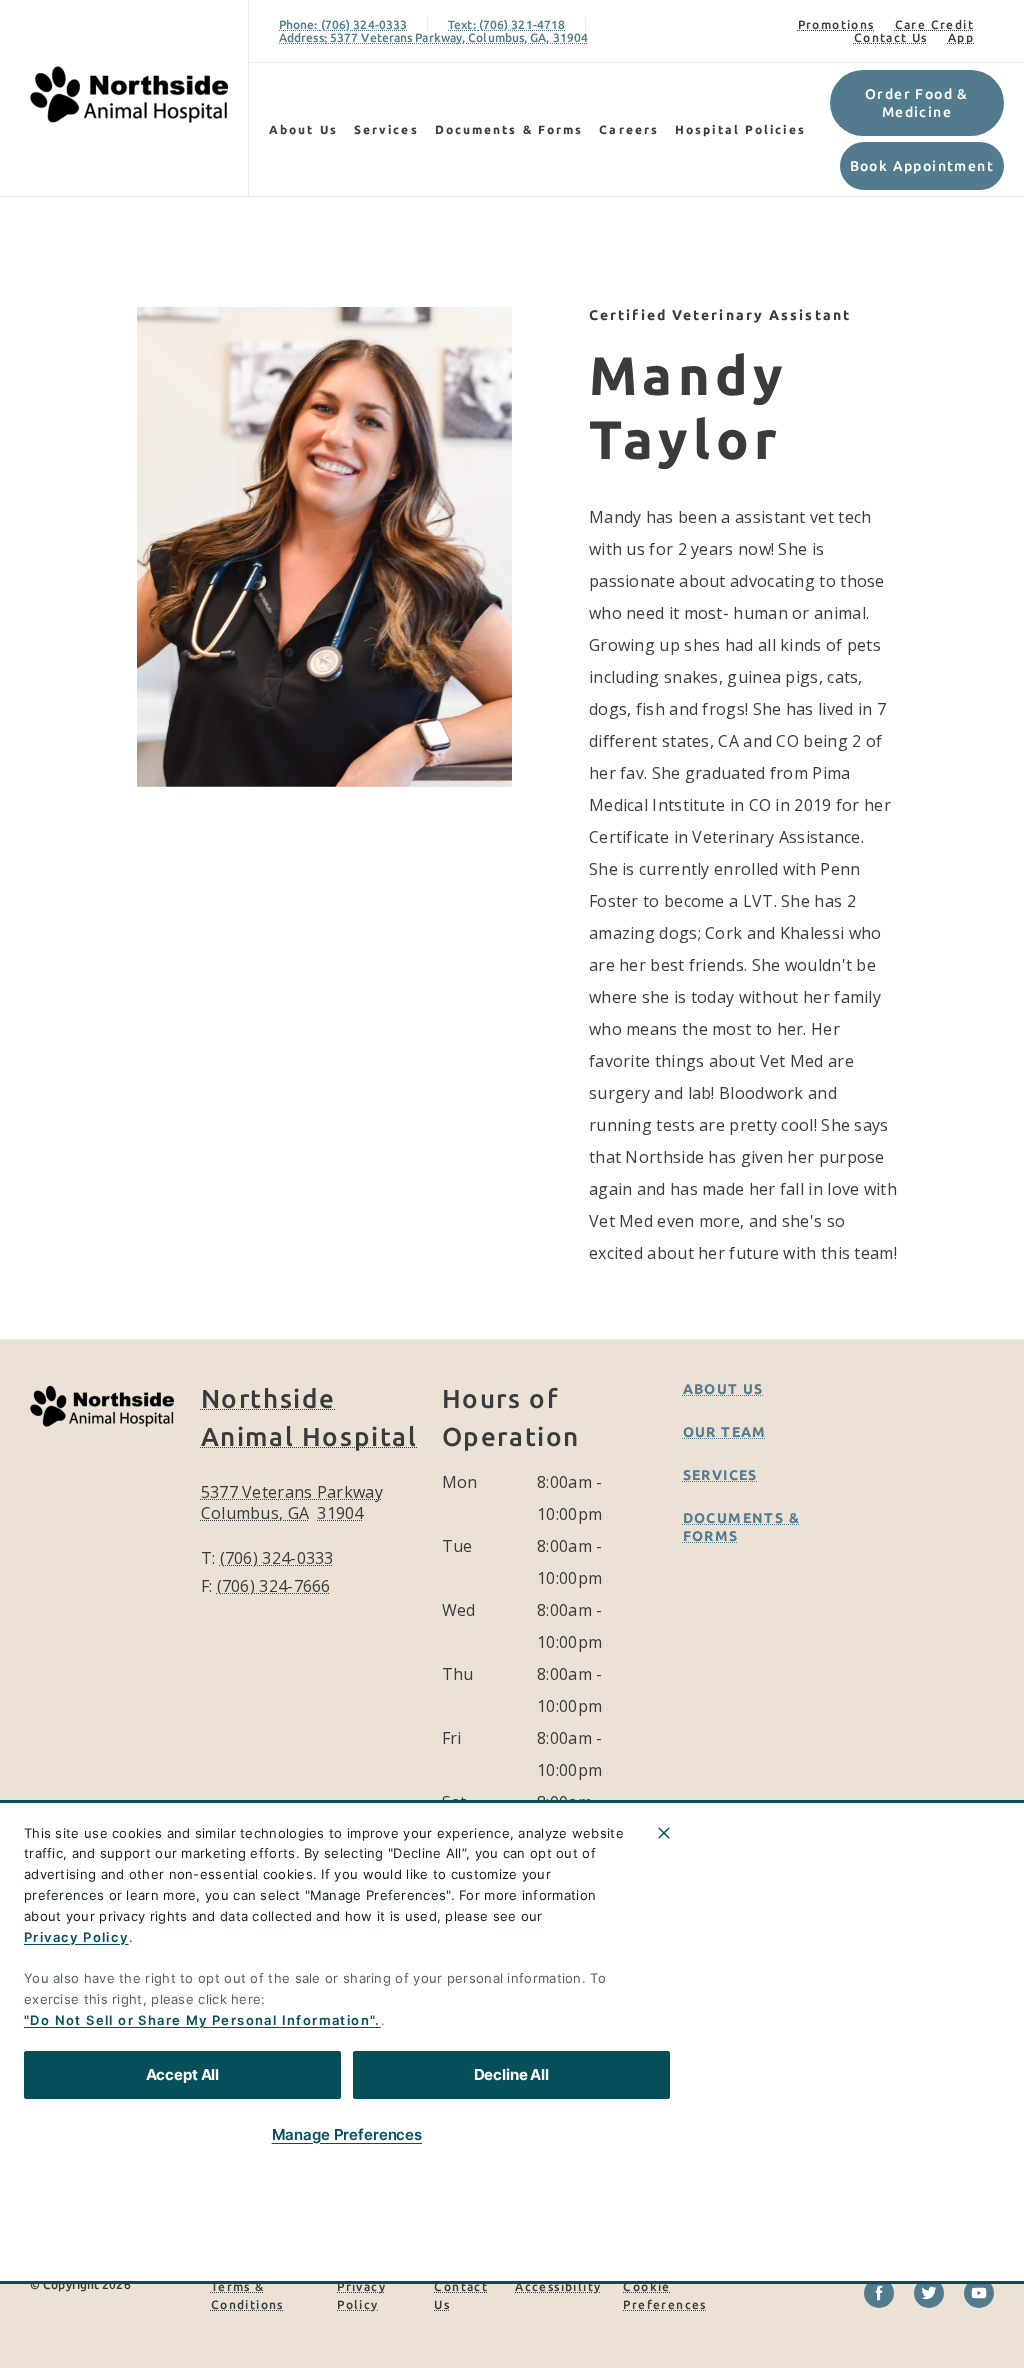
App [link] (961, 37)
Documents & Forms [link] (509, 129)
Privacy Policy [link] (361, 2295)
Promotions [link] (836, 24)
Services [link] (386, 129)
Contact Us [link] (891, 37)
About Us (303, 129)
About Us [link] (723, 1389)
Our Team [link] (725, 1432)
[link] (129, 94)
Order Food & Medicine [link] (917, 103)
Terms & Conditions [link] (247, 2295)
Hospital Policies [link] (740, 129)
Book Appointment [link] (922, 166)
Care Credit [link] (934, 24)
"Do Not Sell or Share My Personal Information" (199, 2020)
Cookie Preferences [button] (664, 2295)
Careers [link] (629, 129)
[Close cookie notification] (664, 1833)
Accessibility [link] (558, 2286)
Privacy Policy (76, 1937)
